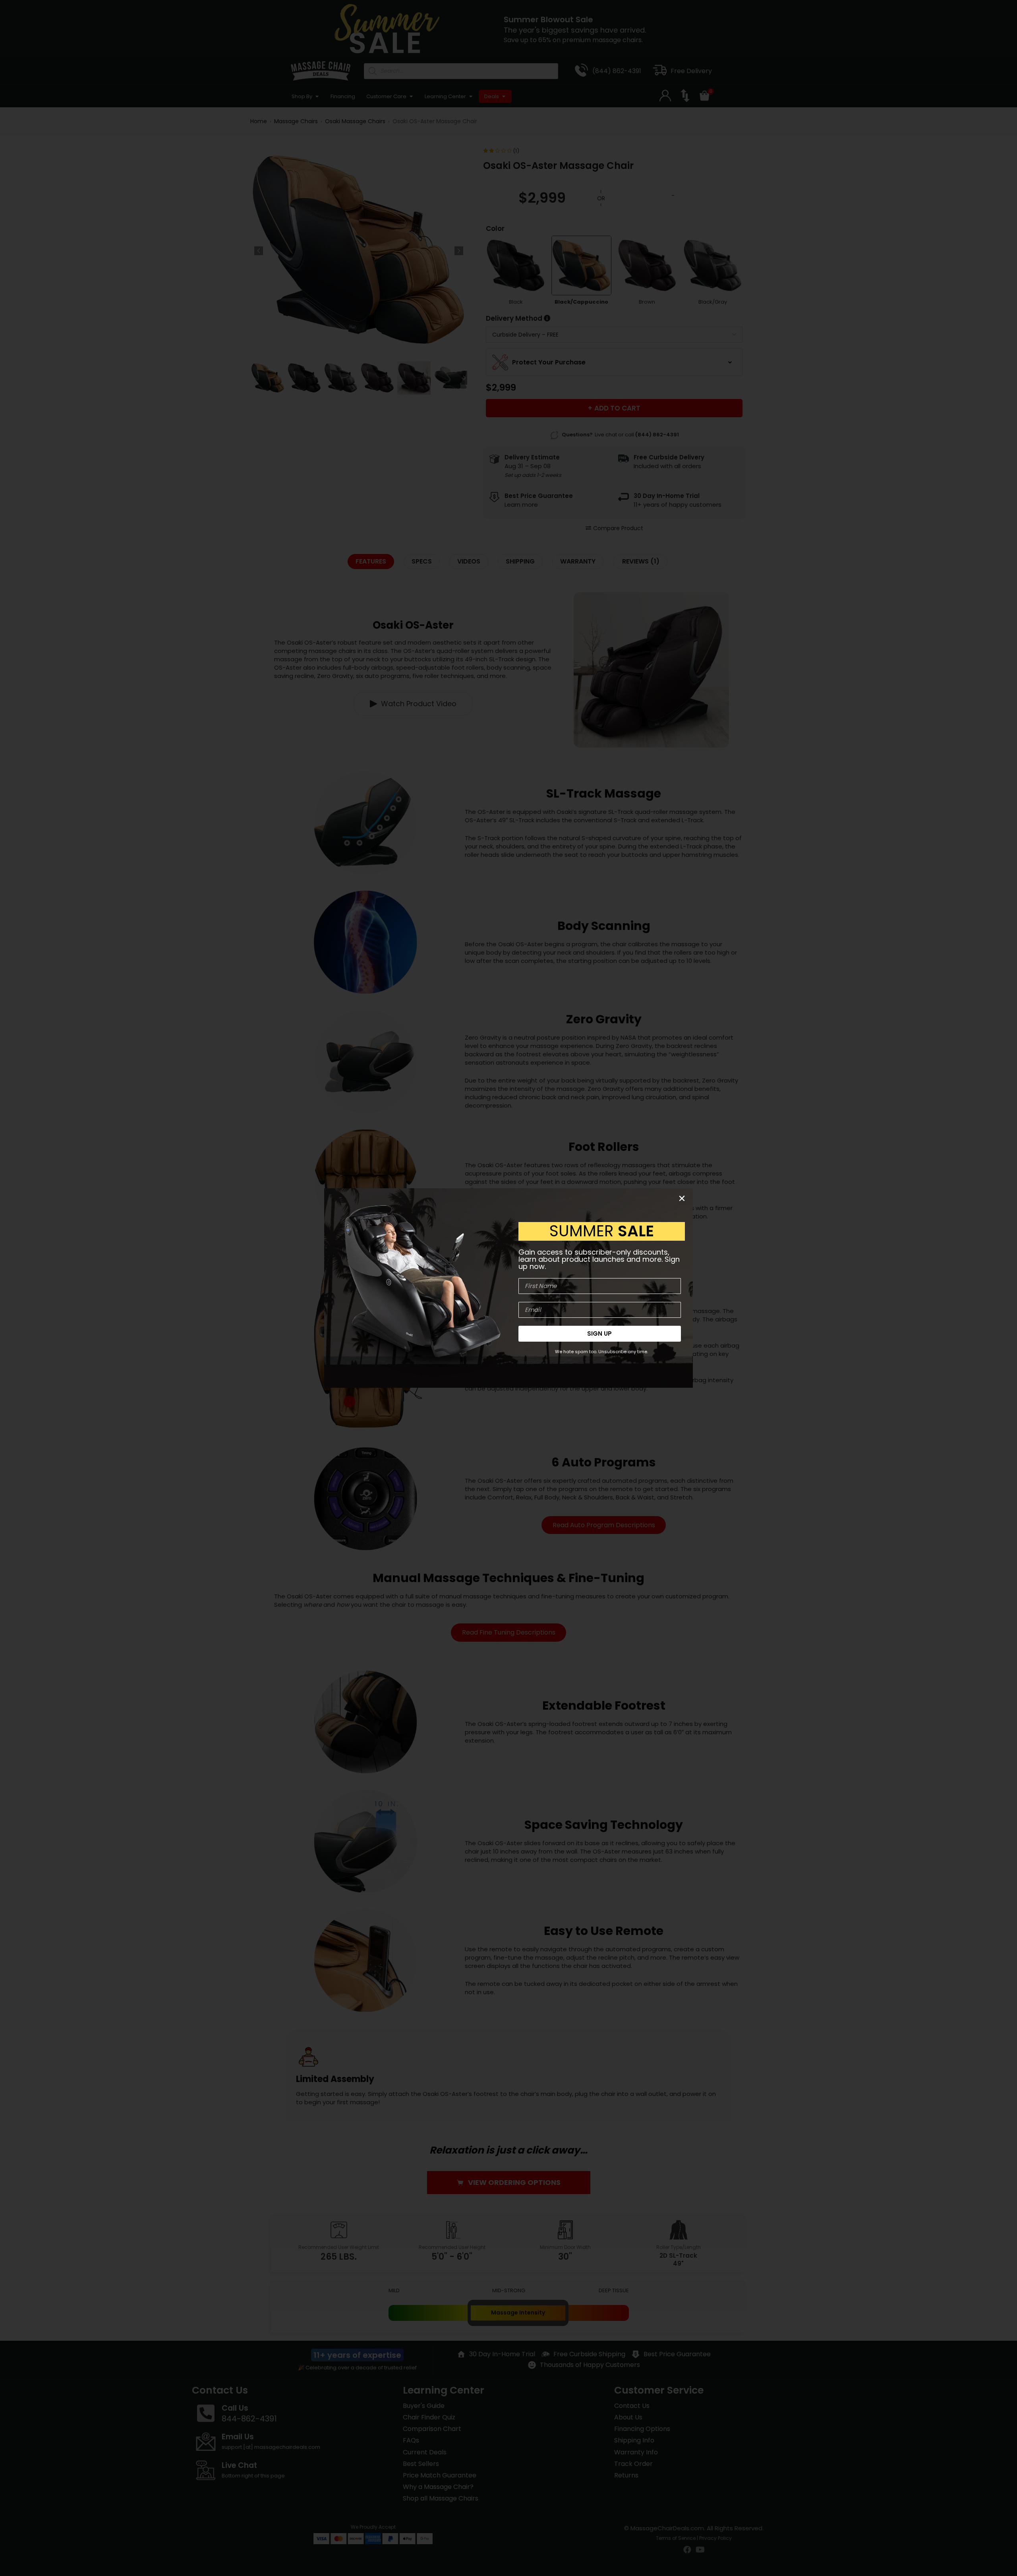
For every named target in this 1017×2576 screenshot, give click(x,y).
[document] (508, 1288)
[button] (682, 1198)
